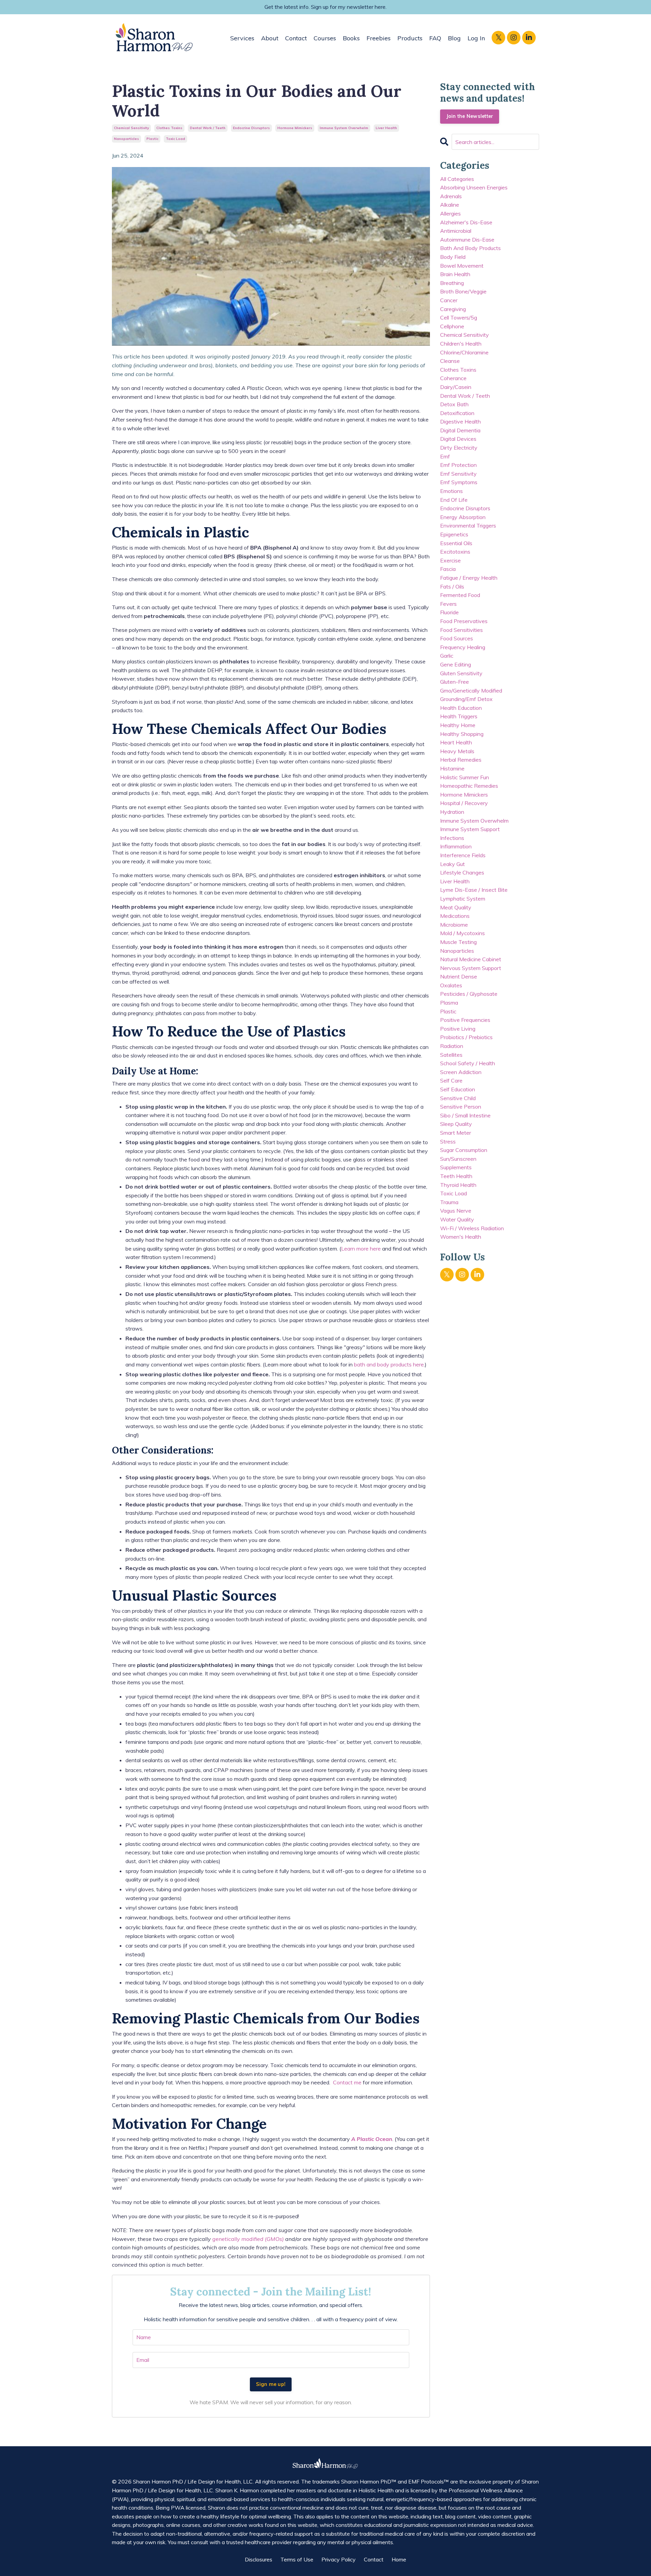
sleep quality (456, 1124)
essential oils (456, 543)
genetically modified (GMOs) (248, 2239)
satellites (451, 1055)
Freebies (379, 38)
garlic (447, 656)
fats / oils (452, 586)
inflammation (456, 846)
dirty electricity (459, 448)
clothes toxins (169, 128)
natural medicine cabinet (471, 959)
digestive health (460, 421)
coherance (453, 378)
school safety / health (468, 1063)
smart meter (456, 1133)
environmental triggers (468, 525)
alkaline (450, 205)
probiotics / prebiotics (466, 1037)
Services (242, 38)
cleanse (450, 361)
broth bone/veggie (463, 291)
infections (452, 838)
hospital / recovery (464, 803)
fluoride (449, 612)
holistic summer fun (465, 777)
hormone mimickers (295, 128)
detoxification (457, 413)
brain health (455, 274)
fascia (448, 569)
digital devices (458, 439)
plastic (152, 139)
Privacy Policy (339, 2559)
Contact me (347, 2082)
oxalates (451, 985)
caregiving (453, 309)
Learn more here (361, 1249)
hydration (452, 812)
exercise (450, 560)
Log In (476, 38)
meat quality (456, 907)
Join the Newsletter (470, 116)
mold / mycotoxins (462, 933)
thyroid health (458, 1185)
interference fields (463, 855)
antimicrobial (456, 231)
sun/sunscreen (458, 1159)
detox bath (454, 404)
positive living (458, 1029)
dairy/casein (456, 387)
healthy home (458, 725)
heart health (456, 742)
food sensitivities (461, 630)
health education (461, 708)
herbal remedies (461, 760)
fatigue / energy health (469, 578)
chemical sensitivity (131, 128)
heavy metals (457, 751)
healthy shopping (462, 734)
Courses (325, 38)
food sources (457, 638)
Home (399, 2559)
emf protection (458, 465)
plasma (449, 1003)
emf (445, 456)
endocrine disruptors (251, 128)
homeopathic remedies (469, 786)
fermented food (460, 595)
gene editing (456, 664)
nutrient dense (459, 976)
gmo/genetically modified (471, 691)
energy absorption (463, 517)
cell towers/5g (459, 317)
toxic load (175, 139)
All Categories (457, 179)
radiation (452, 1046)
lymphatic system (463, 899)
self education (458, 1089)
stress (448, 1141)
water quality (457, 1219)
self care (451, 1080)
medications (455, 916)
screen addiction (461, 1072)
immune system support (470, 829)
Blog (454, 38)
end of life (454, 500)
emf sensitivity (458, 474)
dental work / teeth (208, 128)
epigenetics (454, 534)
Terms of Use (297, 2559)
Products (410, 38)
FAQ (435, 38)
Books (351, 38)
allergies (450, 213)
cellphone (452, 326)
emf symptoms (459, 482)
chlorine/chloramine (464, 352)
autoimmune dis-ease (467, 240)
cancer (449, 300)
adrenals (451, 196)
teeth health (456, 1176)
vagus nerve (456, 1211)
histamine (452, 768)
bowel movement (462, 266)
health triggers (459, 716)
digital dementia (460, 430)
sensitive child (458, 1098)
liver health (386, 128)
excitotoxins (455, 552)
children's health (461, 344)
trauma (449, 1202)
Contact (296, 38)
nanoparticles (126, 139)
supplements (456, 1167)
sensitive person (461, 1107)
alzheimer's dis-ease (466, 222)
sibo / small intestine (465, 1115)
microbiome (454, 925)
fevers (448, 604)
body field (453, 257)
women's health (461, 1237)
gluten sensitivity (461, 673)
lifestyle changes (462, 872)
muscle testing (458, 942)
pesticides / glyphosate (469, 994)
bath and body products (470, 248)
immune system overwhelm (344, 128)
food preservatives (464, 621)
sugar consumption (464, 1150)
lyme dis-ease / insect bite (474, 890)
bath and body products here (389, 1364)
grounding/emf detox (466, 699)
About (270, 38)
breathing (452, 283)
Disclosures (259, 2559)
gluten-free (455, 682)
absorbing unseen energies (474, 187)
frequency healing (463, 647)
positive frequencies (465, 1020)
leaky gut (452, 864)
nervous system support (471, 968)
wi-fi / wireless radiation (472, 1228)
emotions (451, 491)
